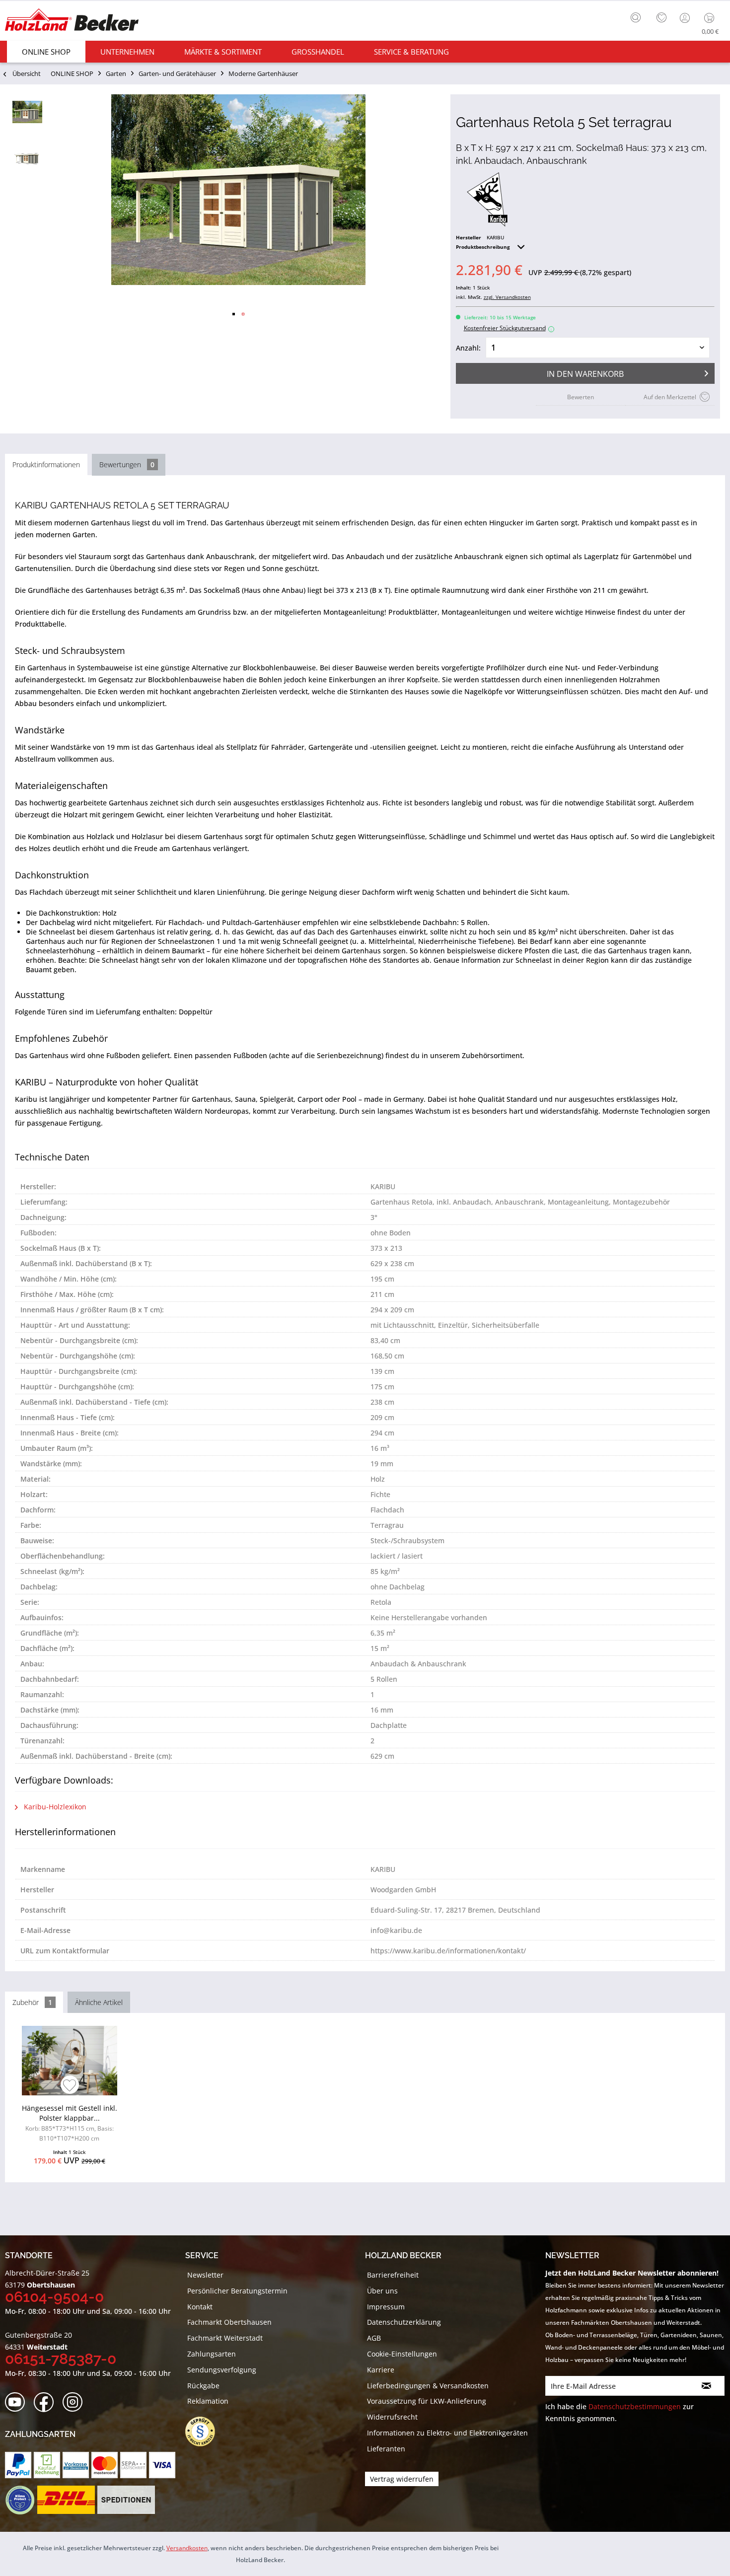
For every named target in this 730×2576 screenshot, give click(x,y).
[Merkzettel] (661, 18)
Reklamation (208, 2401)
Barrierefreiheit (393, 2275)
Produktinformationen (46, 465)
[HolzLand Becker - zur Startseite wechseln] (72, 21)
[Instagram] (76, 2402)
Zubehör (32, 2002)
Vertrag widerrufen (402, 2479)
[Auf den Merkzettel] (70, 2086)
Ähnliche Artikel (99, 2002)
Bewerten (581, 397)
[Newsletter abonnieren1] (707, 2386)
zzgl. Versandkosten (507, 297)
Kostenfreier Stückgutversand (508, 328)
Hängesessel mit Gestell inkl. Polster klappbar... (70, 2123)
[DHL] (66, 2500)
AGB (374, 2338)
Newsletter (205, 2275)
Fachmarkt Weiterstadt (225, 2338)
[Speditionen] (126, 2500)
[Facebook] (47, 2402)
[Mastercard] (105, 2465)
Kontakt (200, 2307)
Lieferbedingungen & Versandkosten (428, 2386)
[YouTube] (18, 2402)
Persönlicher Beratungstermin (237, 2291)
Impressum (386, 2307)
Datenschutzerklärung (404, 2322)
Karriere (381, 2370)
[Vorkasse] (76, 2465)
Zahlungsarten (212, 2354)
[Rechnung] (47, 2465)
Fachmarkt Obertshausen (229, 2322)
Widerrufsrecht (392, 2417)
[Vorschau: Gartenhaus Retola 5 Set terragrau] (27, 112)
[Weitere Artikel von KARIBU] (487, 200)
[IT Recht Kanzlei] (205, 2432)
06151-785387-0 (61, 2359)
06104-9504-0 (54, 2297)
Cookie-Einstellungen (402, 2354)
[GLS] (20, 2500)
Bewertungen (127, 465)
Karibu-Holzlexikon (54, 1807)
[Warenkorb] (711, 18)
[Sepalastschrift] (133, 2465)
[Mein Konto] (686, 18)
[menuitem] (638, 16)
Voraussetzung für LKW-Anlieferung (427, 2401)
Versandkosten (187, 2548)
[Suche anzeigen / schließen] (636, 17)
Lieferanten (386, 2449)
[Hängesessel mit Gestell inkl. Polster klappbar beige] (69, 2061)
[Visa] (162, 2465)
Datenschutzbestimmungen (635, 2406)
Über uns (382, 2291)
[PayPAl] (18, 2465)
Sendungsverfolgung (222, 2370)
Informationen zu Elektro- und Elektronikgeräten (447, 2433)
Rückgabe (203, 2386)
